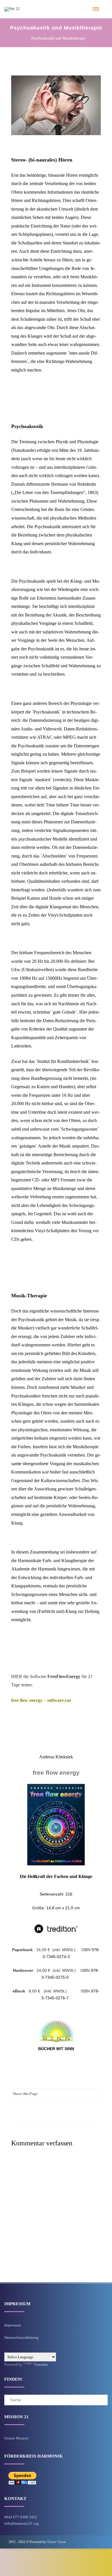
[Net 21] (12, 9)
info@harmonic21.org (22, 2523)
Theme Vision (56, 2542)
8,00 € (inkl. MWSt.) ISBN (52, 1991)
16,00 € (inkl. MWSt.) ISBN (52, 1950)
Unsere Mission (16, 2438)
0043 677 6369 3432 (21, 2517)
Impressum (13, 2325)
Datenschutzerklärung (21, 2337)
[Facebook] (95, 2094)
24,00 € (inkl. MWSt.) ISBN (52, 1970)
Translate (41, 2364)
